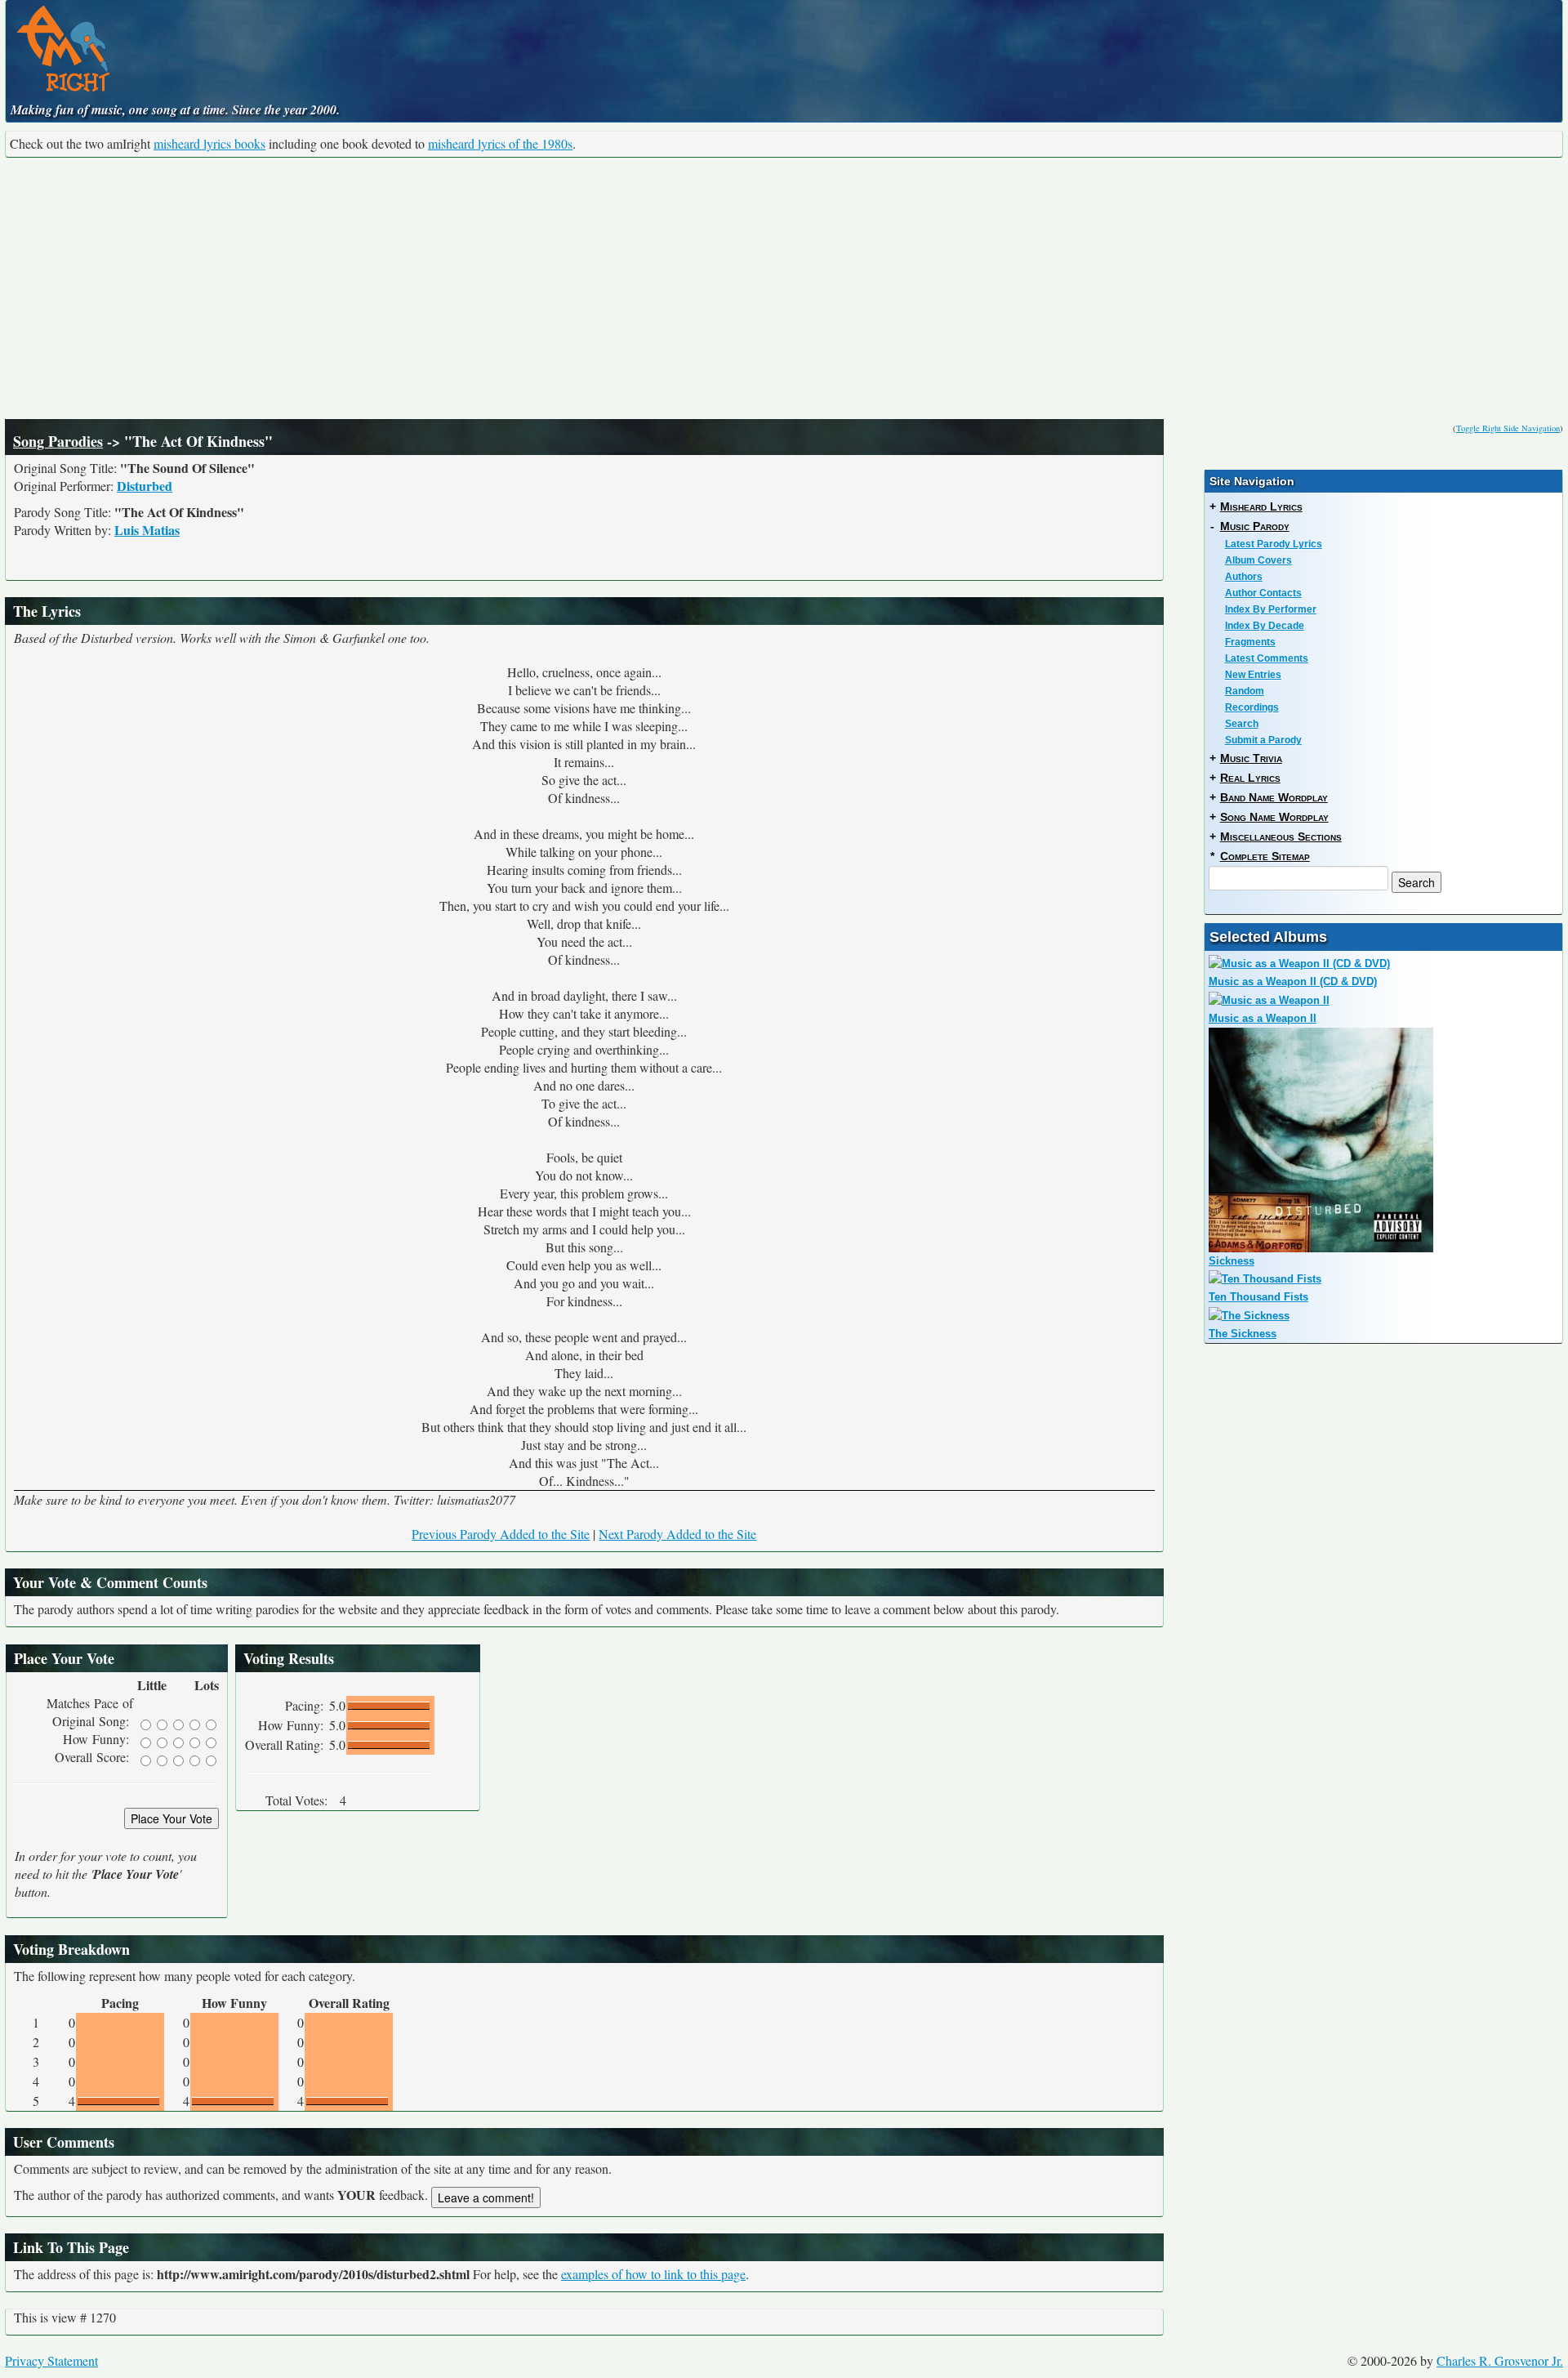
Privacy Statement (51, 2360)
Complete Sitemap (1265, 856)
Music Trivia (1251, 758)
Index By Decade (1265, 626)
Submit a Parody (1263, 740)
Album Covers (1258, 560)
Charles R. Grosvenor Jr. (1500, 2360)
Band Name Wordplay (1274, 797)
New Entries (1253, 675)
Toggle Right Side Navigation (1508, 428)
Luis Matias (147, 530)
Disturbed (145, 486)
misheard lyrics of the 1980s (500, 143)
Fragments (1250, 642)
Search (1242, 724)
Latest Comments (1267, 658)
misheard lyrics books (209, 143)
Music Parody (1255, 526)
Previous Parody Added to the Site (501, 1534)
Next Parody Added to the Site (677, 1534)
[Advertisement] (784, 288)
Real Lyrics (1250, 778)
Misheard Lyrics (1261, 506)
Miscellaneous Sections (1281, 837)
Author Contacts (1263, 593)
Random (1245, 691)
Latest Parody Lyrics (1274, 544)
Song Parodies (58, 441)
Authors (1244, 577)
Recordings (1252, 707)
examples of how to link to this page (653, 2274)
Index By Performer (1271, 609)
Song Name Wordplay (1274, 817)
